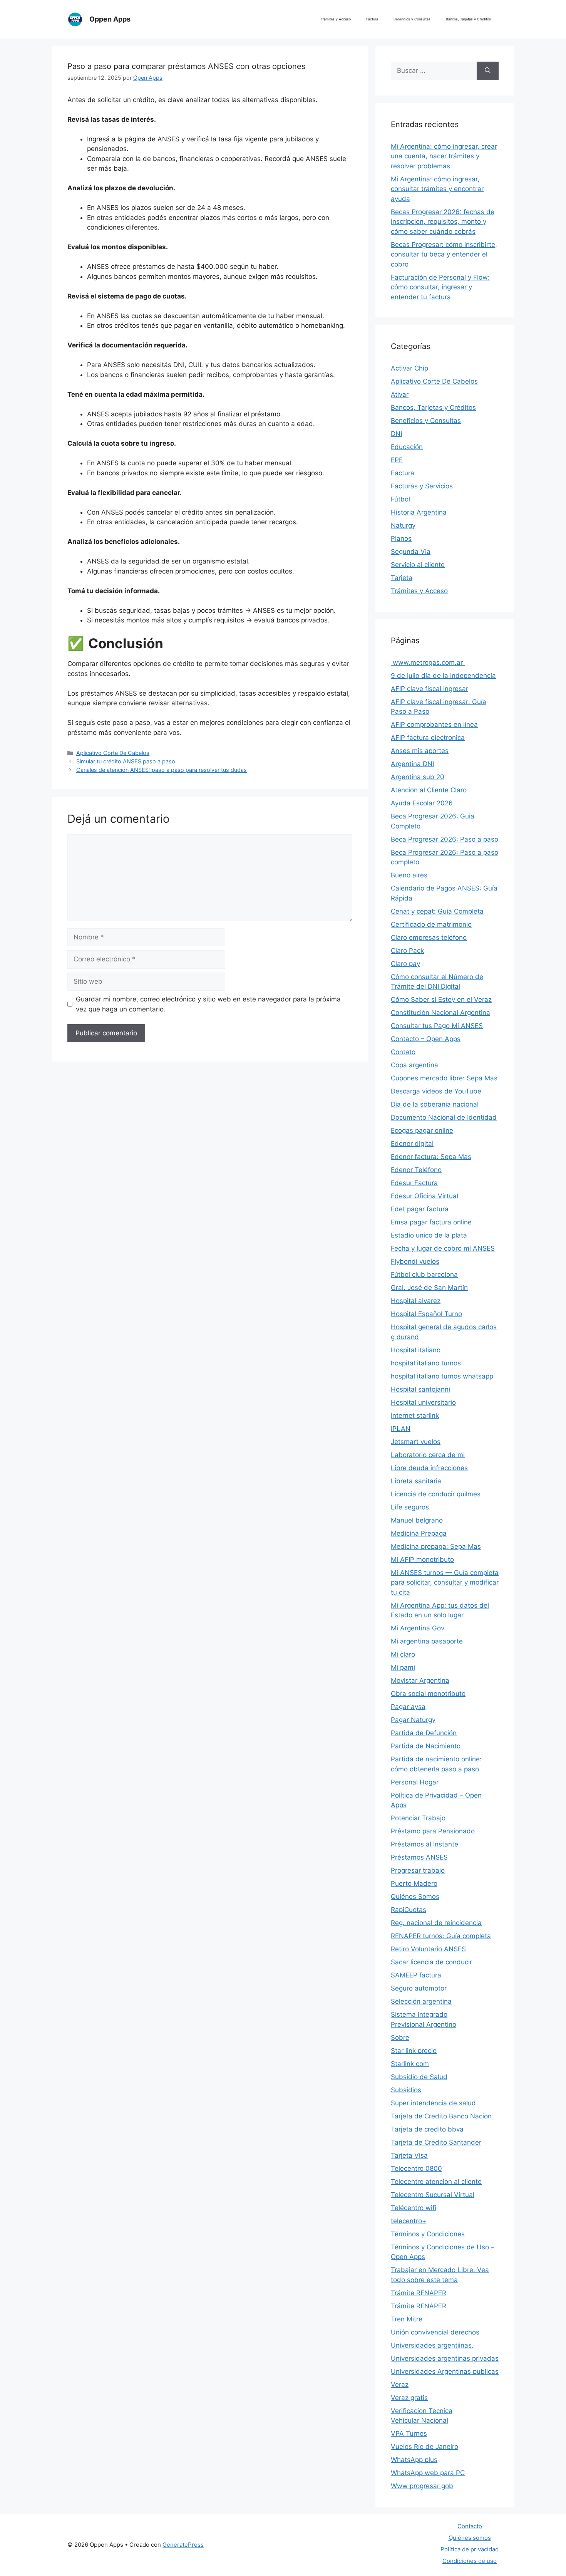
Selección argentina (421, 2001)
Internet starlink (415, 1415)
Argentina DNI (412, 764)
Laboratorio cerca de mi (428, 1455)
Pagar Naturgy (413, 1720)
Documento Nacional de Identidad (444, 1117)
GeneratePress (183, 2545)
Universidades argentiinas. (432, 2345)
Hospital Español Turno (426, 1314)
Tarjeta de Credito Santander (436, 2142)
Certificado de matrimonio (431, 924)
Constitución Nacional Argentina (440, 1013)
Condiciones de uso (470, 2561)
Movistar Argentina (420, 1680)
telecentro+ (409, 2221)
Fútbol (400, 499)
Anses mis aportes (420, 751)
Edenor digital (412, 1144)
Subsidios (406, 2090)
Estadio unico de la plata (429, 1235)
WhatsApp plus (414, 2460)
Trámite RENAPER (419, 2293)
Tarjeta (402, 578)
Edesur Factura (414, 1183)
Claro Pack (407, 951)
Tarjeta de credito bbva (427, 2129)
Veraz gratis (409, 2398)
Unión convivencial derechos (435, 2332)
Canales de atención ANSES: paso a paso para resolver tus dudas (162, 770)
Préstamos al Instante (424, 1844)
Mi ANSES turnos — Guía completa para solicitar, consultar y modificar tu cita (445, 1582)
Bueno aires (409, 875)
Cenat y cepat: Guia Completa (437, 911)
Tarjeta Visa (409, 2155)
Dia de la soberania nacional (435, 1104)
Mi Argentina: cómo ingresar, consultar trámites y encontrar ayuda (437, 189)
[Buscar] (488, 71)
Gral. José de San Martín (429, 1288)
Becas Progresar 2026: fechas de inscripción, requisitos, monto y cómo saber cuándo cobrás (443, 222)
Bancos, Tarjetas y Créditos (468, 19)
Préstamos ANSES (419, 1857)
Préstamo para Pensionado (433, 1831)
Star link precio (414, 2051)
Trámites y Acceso (336, 19)
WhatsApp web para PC (428, 2473)
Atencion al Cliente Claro (429, 790)
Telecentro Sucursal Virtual (433, 2195)
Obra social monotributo (428, 1694)
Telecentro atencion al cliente (436, 2182)
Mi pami (403, 1667)
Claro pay (405, 964)
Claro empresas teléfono (429, 937)
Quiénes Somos (415, 1897)
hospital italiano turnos (426, 1363)
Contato (403, 1052)
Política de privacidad (470, 2549)
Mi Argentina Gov (418, 1628)
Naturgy (403, 525)
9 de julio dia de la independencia (443, 676)
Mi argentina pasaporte (427, 1641)
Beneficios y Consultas (412, 19)
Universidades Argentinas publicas (445, 2371)
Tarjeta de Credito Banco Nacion (441, 2116)
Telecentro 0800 (416, 2168)
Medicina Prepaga (419, 1533)
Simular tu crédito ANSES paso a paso (126, 761)
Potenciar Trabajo (418, 1818)
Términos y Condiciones (428, 2234)
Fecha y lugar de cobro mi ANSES (443, 1248)
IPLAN (401, 1429)
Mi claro (403, 1654)
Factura (372, 19)
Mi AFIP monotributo (422, 1560)
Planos (401, 538)
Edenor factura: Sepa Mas (431, 1157)
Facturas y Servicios (422, 486)
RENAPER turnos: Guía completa (441, 1936)
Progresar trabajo (418, 1870)
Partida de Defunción (424, 1733)
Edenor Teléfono (416, 1170)
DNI (396, 434)
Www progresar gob (422, 2486)
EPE (397, 460)
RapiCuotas (409, 1910)
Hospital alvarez (416, 1301)
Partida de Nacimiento (426, 1746)
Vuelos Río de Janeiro (424, 2447)
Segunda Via (411, 552)
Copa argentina (414, 1065)
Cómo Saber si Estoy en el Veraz (441, 1000)
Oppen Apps (110, 19)
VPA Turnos (409, 2433)
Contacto (470, 2526)
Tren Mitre (407, 2319)
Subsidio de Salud (419, 2077)
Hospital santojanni (420, 1389)
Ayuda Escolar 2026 (422, 803)
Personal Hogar (415, 1782)
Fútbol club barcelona (424, 1275)
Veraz (400, 2385)
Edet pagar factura (420, 1209)
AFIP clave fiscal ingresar (430, 689)
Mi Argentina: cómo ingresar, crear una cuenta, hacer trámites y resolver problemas (444, 156)
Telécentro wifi (414, 2208)
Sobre (400, 2038)
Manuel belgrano (417, 1520)
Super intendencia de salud (433, 2103)
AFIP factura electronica (428, 738)
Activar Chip (409, 368)
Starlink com (410, 2064)
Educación (407, 447)
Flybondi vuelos (415, 1261)
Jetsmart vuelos (416, 1442)
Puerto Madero (414, 1883)
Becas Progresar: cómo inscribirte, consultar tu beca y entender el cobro (444, 254)
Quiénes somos (470, 2538)
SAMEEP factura (416, 1975)
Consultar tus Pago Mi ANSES (437, 1026)
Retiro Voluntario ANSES (428, 1949)
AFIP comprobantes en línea (434, 724)
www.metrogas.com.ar (428, 662)
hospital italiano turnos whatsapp (442, 1376)
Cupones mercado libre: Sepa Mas (444, 1078)
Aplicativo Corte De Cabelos (113, 753)
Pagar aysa (408, 1707)
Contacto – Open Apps (426, 1039)
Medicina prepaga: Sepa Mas (436, 1546)
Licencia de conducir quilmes (436, 1494)
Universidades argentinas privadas (445, 2358)
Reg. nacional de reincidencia (436, 1923)
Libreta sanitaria (416, 1481)
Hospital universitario (423, 1402)
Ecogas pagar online (422, 1130)
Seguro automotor (419, 1988)
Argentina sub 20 (418, 777)
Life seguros (410, 1507)
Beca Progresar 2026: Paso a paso (445, 839)
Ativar (400, 394)
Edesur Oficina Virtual (424, 1196)
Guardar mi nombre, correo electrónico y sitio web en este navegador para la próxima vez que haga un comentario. (208, 1004)
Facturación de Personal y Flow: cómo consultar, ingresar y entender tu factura (440, 287)
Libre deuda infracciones (429, 1468)
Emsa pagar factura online (431, 1222)
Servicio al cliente (418, 565)
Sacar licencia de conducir (431, 1962)
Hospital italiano (416, 1350)
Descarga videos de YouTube (436, 1091)
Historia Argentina (419, 512)
